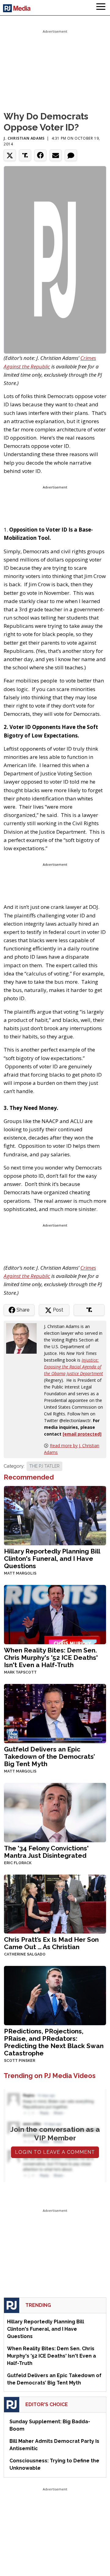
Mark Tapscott (20, 1672)
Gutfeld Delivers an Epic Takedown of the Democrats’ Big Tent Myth (50, 1756)
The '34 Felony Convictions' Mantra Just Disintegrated (46, 1852)
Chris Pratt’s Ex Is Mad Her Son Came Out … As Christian (51, 1943)
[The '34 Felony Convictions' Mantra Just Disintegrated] (55, 1812)
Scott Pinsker (20, 2061)
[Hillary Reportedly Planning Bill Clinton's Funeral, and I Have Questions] (55, 1515)
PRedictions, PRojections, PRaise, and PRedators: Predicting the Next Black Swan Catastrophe (54, 2042)
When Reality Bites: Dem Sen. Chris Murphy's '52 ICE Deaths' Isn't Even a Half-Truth (51, 1658)
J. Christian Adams (24, 138)
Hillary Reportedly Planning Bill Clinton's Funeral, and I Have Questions (52, 1559)
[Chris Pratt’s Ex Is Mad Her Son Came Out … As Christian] (55, 1903)
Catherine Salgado (25, 1954)
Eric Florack (18, 1863)
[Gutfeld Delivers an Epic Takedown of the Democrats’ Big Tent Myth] (55, 1713)
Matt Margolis (20, 1573)
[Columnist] (24, 1338)
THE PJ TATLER (44, 1466)
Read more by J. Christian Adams (72, 1449)
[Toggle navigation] (101, 8)
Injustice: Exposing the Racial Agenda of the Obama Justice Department (73, 1367)
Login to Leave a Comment (55, 2152)
